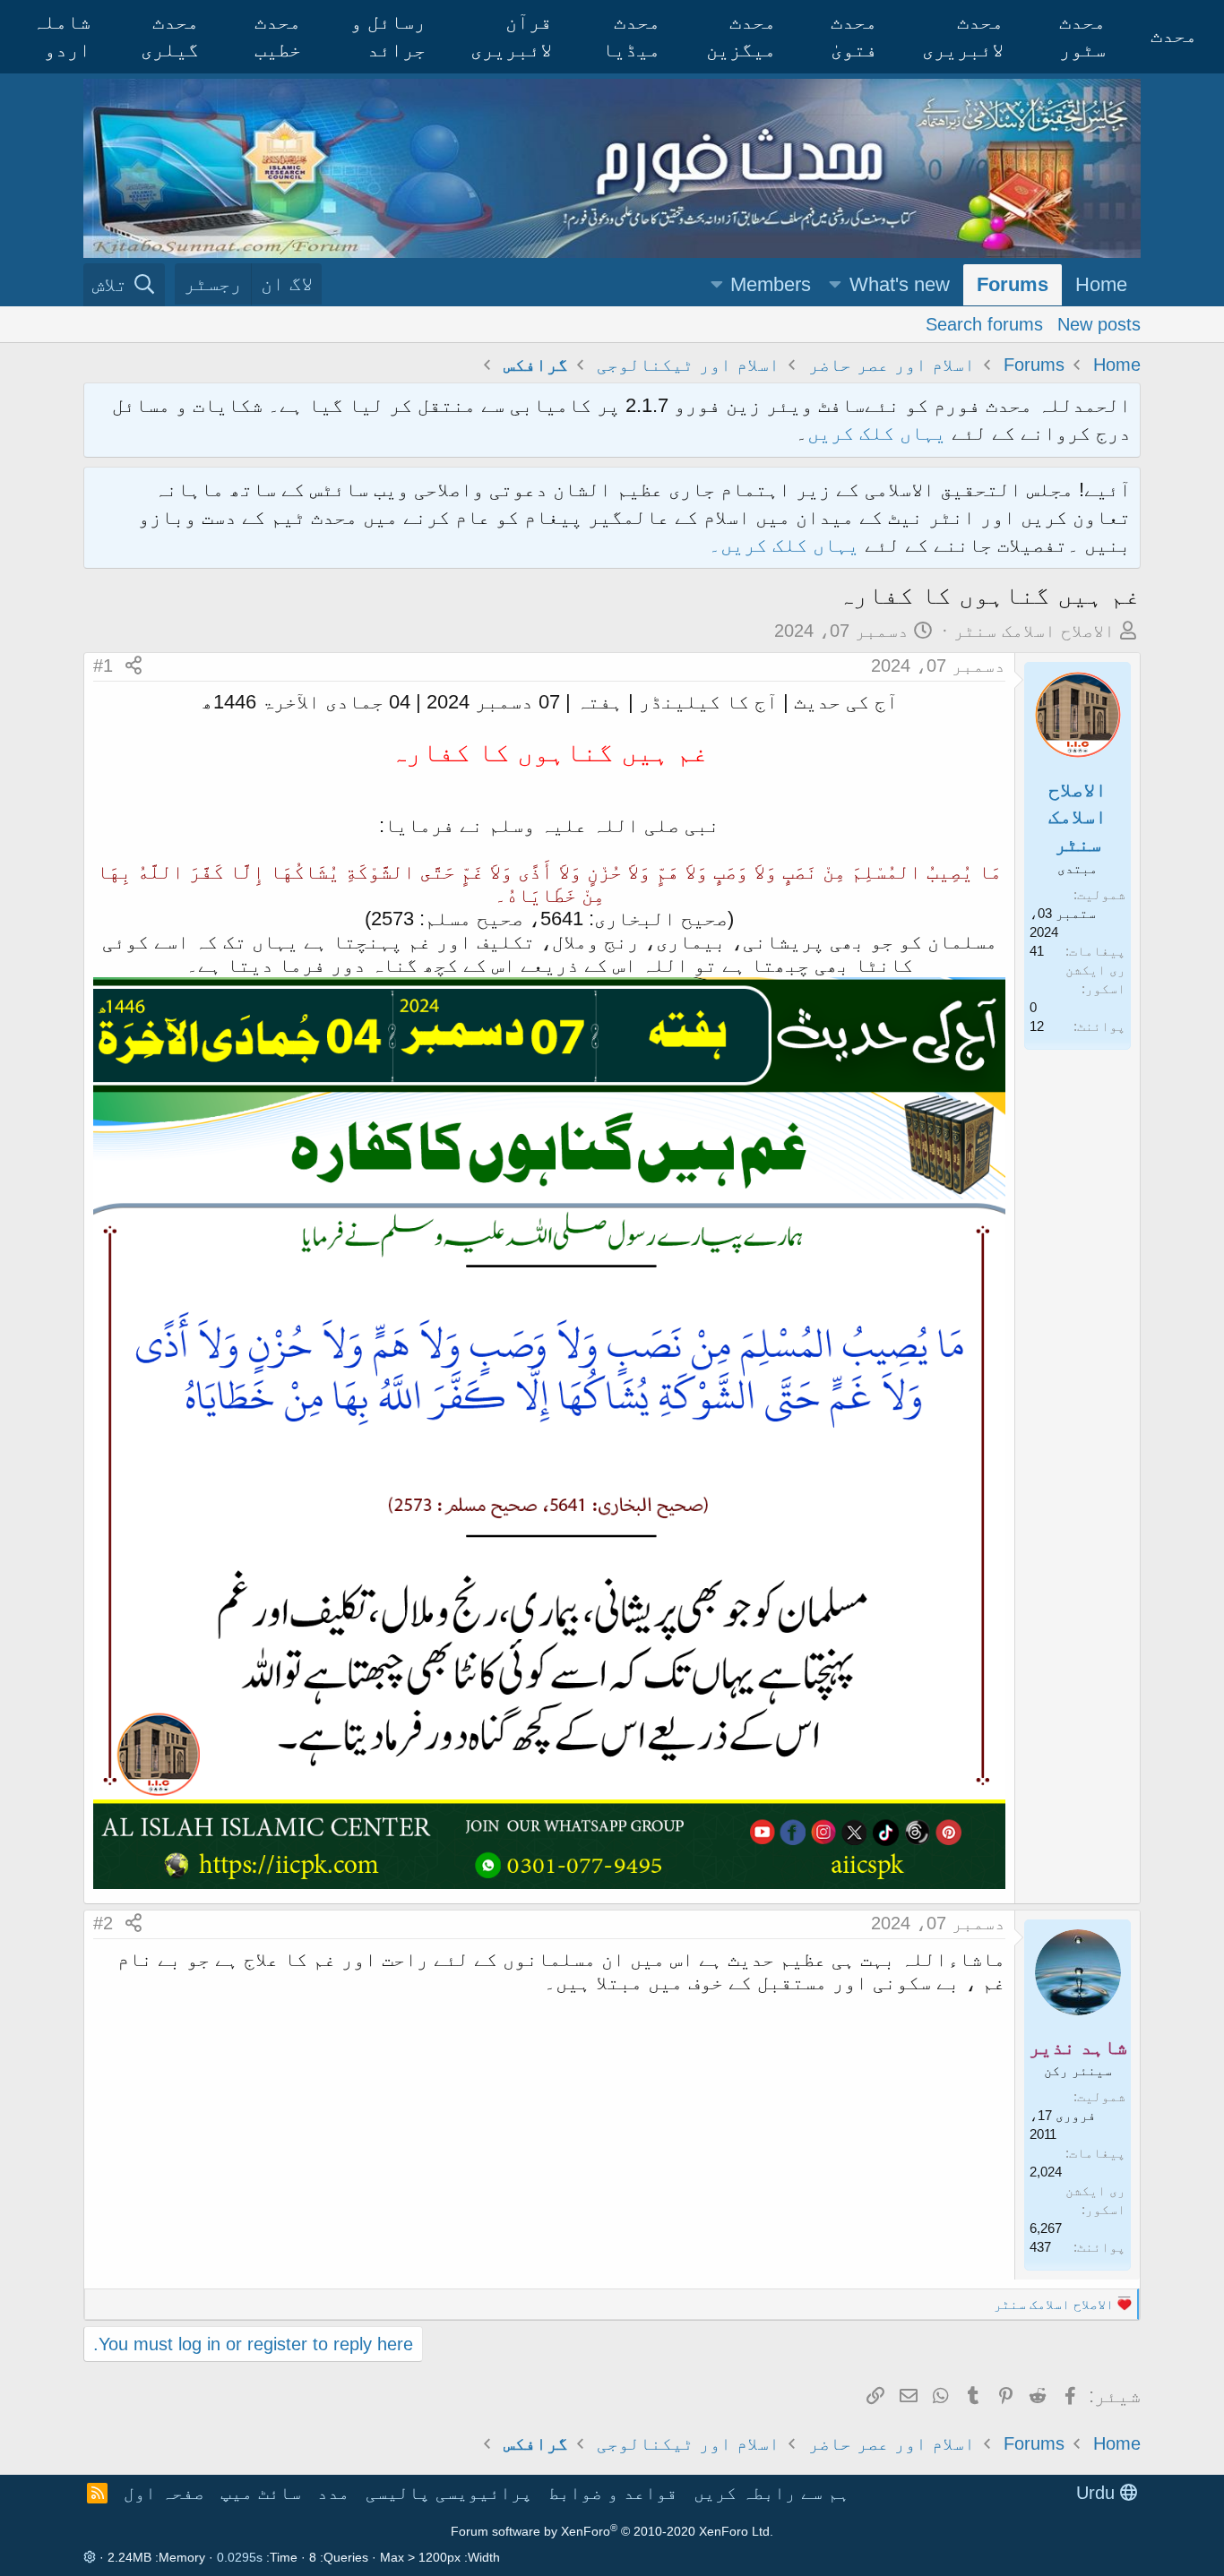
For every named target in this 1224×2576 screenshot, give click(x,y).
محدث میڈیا (631, 36)
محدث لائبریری (963, 36)
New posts (1099, 323)
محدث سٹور (1082, 36)
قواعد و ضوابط (613, 2493)
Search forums (984, 323)
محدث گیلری (170, 36)
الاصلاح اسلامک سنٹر (1034, 631)
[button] (835, 285)
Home (1101, 284)
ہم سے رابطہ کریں (771, 2493)
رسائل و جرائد (388, 36)
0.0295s (240, 2557)
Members (771, 284)
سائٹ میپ (261, 2493)
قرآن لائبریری (511, 36)
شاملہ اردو (61, 36)
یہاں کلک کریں (877, 433)
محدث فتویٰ (854, 36)
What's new (900, 284)
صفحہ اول (164, 2493)
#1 (103, 665)
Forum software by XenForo (612, 2531)
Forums (1013, 284)
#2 (103, 1923)
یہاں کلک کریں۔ (787, 545)
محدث (1174, 35)
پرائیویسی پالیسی (449, 2493)
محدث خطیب (278, 36)
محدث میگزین (741, 36)
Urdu (1098, 2493)
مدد (333, 2493)
